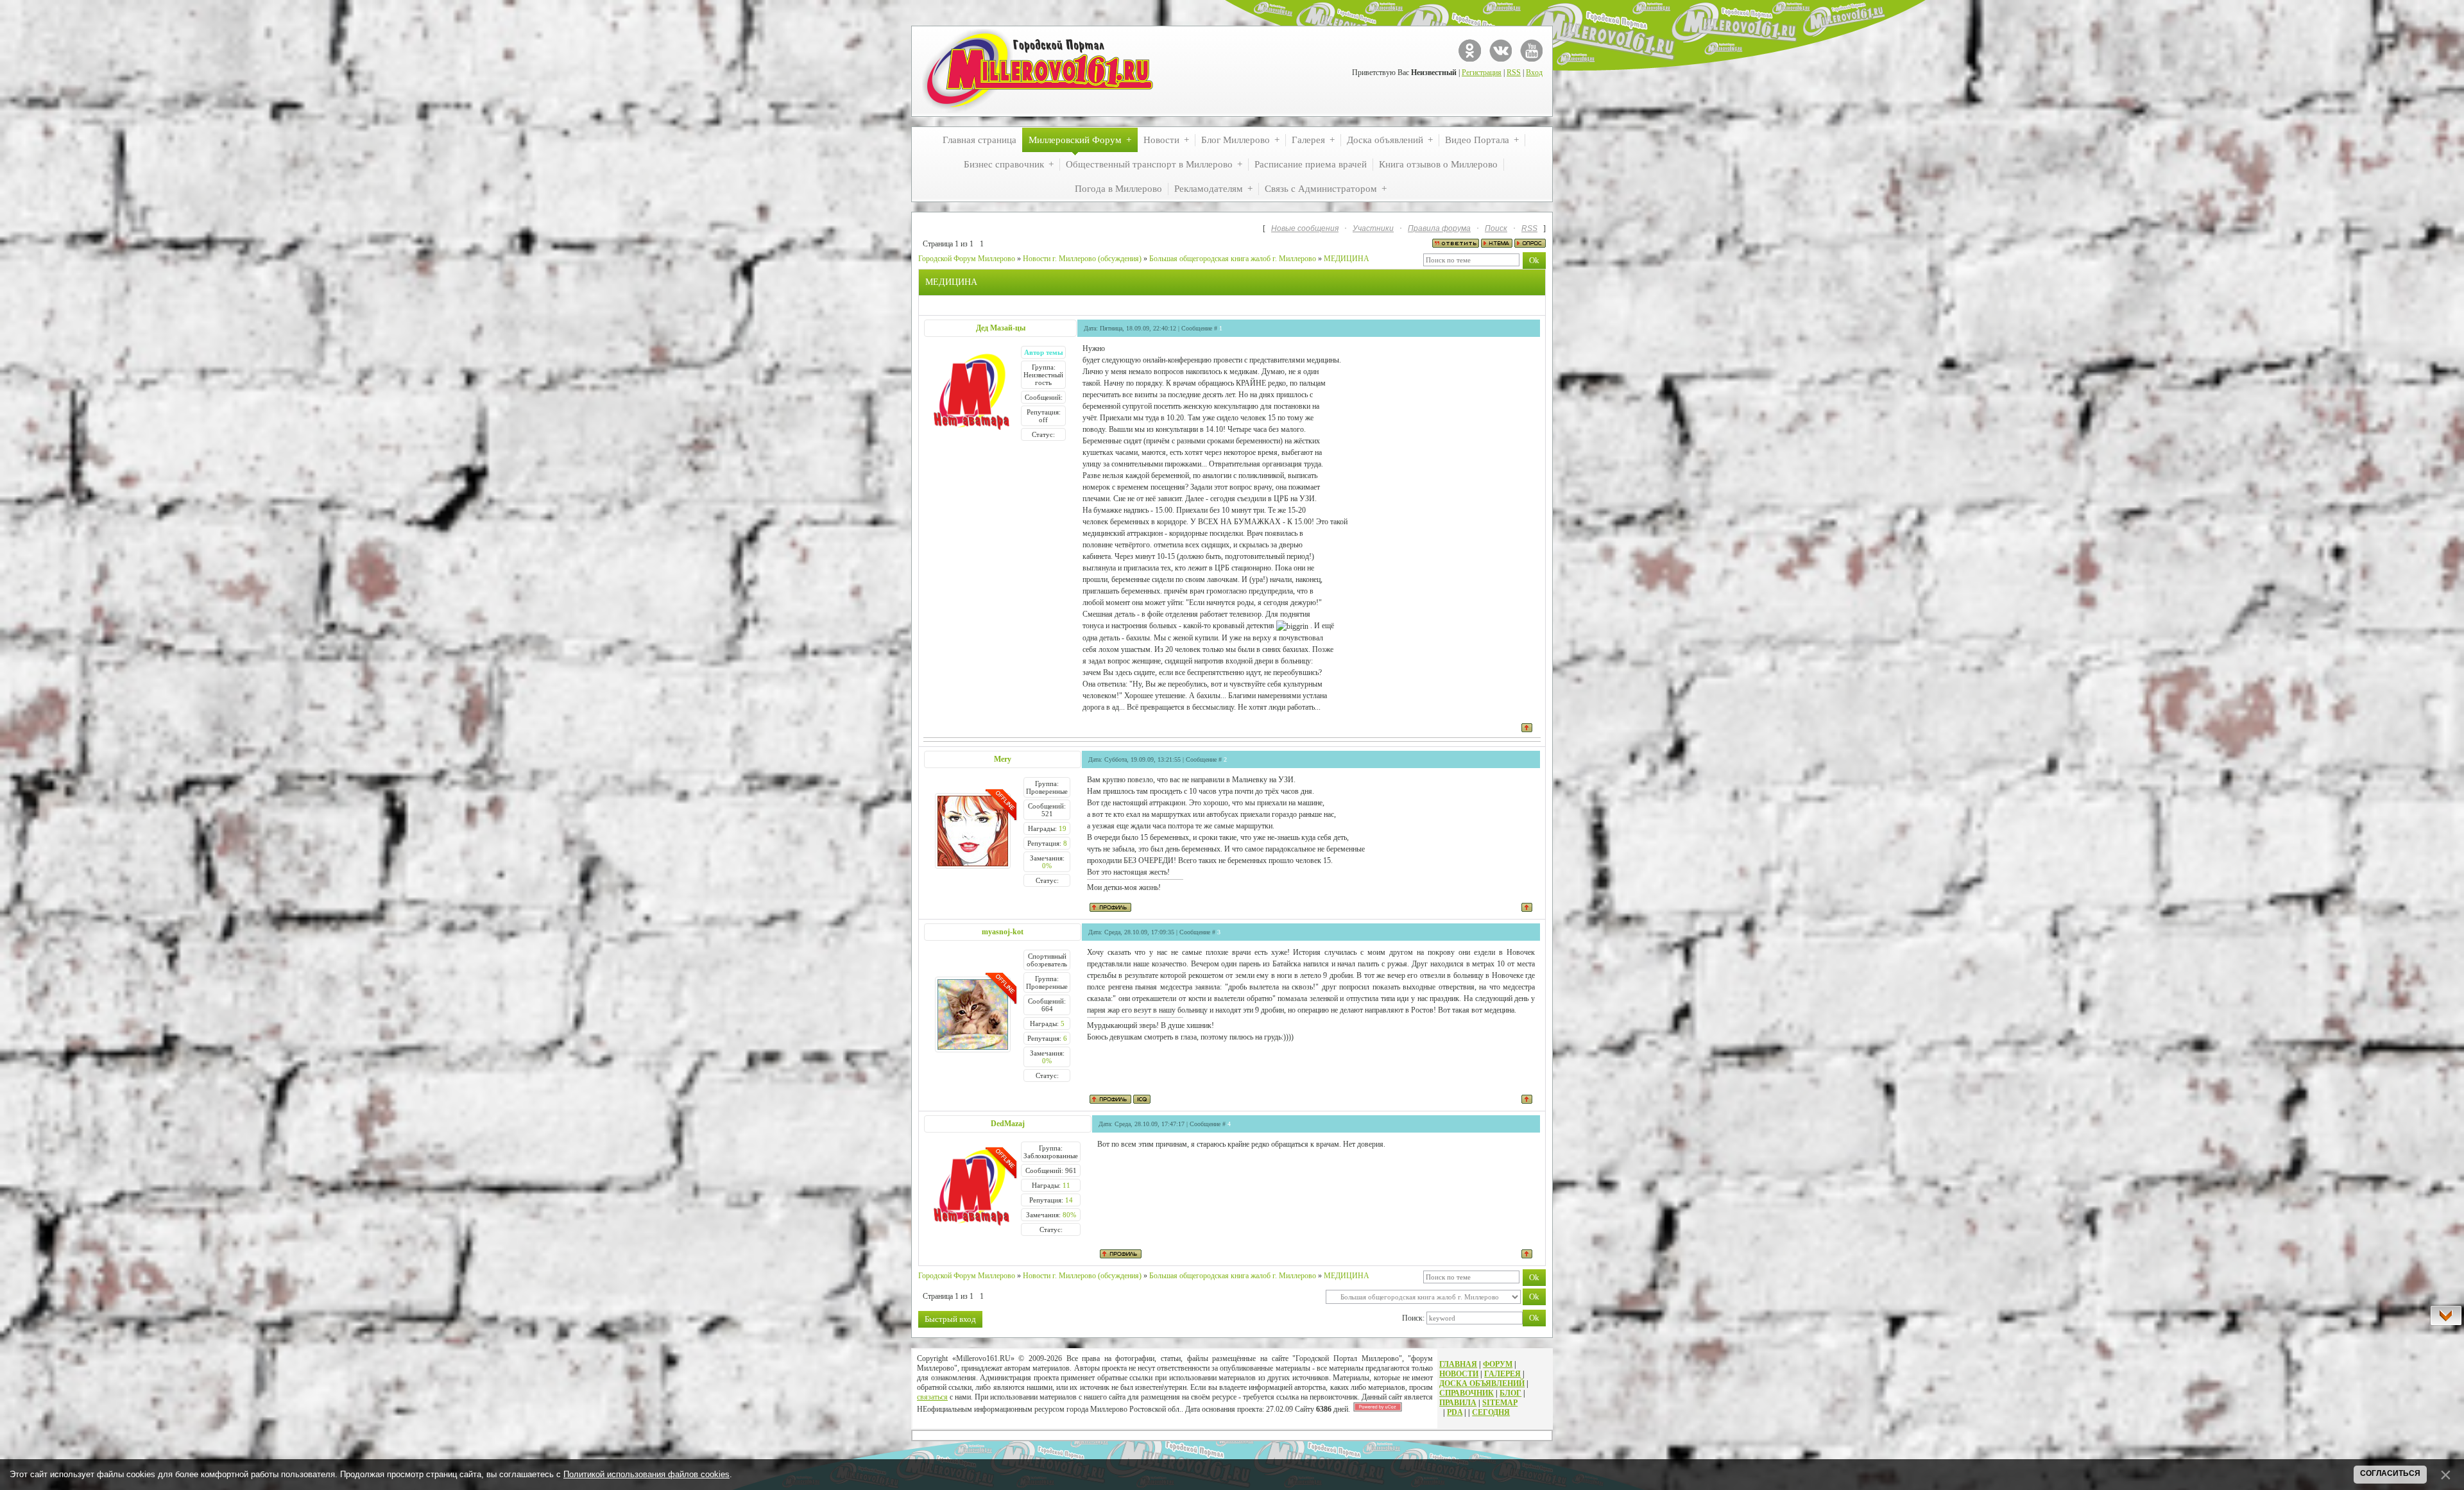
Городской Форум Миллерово (967, 259)
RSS (1514, 73)
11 (1066, 1185)
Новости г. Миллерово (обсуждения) (1082, 259)
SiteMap (1500, 1403)
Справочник (1467, 1393)
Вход (1534, 73)
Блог (1510, 1393)
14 (1069, 1200)
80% (1069, 1215)
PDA (1455, 1412)
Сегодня (1491, 1412)
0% (1047, 866)
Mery (1003, 759)
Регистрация (1482, 73)
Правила (1458, 1403)
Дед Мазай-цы (1001, 328)
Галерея (1502, 1374)
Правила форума (1439, 228)
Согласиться (2390, 1473)
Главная (1458, 1364)
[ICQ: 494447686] (1142, 1099)
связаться (932, 1397)
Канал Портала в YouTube (1531, 50)
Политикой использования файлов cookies (646, 1474)
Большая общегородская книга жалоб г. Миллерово (1233, 259)
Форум (1498, 1364)
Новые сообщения (1305, 228)
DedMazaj (1008, 1124)
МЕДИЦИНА (1347, 259)
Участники (1373, 228)
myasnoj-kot (1003, 932)
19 (1063, 828)
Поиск (1496, 228)
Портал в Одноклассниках (1470, 50)
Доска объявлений (1482, 1383)
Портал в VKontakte (1501, 50)
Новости (1459, 1374)
